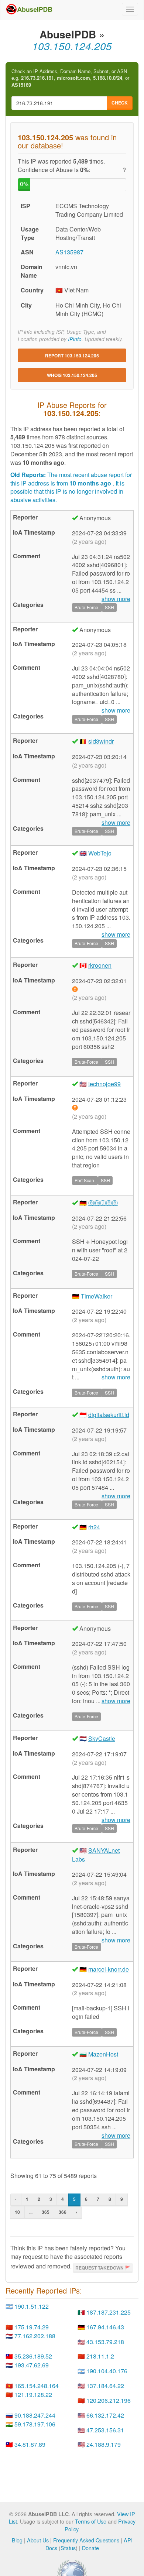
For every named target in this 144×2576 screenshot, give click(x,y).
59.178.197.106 (35, 2424)
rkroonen (100, 965)
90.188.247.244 (35, 2415)
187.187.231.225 (109, 2312)
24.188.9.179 (104, 2444)
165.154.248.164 (37, 2386)
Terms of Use (91, 2521)
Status (68, 2548)
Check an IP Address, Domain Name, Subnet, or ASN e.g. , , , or (70, 78)
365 (46, 2212)
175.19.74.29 (32, 2327)
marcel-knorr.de (109, 1969)
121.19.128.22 (33, 2395)
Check (120, 103)
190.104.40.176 (107, 2371)
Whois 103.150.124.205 (72, 375)
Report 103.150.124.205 (72, 356)
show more (116, 1377)
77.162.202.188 (35, 2336)
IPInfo (75, 339)
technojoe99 (104, 1084)
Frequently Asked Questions (86, 2540)
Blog (17, 2540)
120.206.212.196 (109, 2400)
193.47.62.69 (32, 2365)
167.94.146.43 (105, 2327)
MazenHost (103, 2054)
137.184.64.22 (105, 2386)
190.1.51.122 (32, 2306)
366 (63, 2212)
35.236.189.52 (33, 2356)
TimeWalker (97, 1296)
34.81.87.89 (30, 2444)
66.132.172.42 (105, 2415)
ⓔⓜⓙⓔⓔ (103, 1203)
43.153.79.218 (105, 2342)
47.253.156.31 (105, 2430)
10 (17, 2212)
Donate (90, 2548)
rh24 (94, 1527)
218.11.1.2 (100, 2356)
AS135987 (69, 252)
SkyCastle (102, 1738)
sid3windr (101, 741)
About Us (38, 2540)
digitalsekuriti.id (109, 1415)
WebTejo (100, 853)
